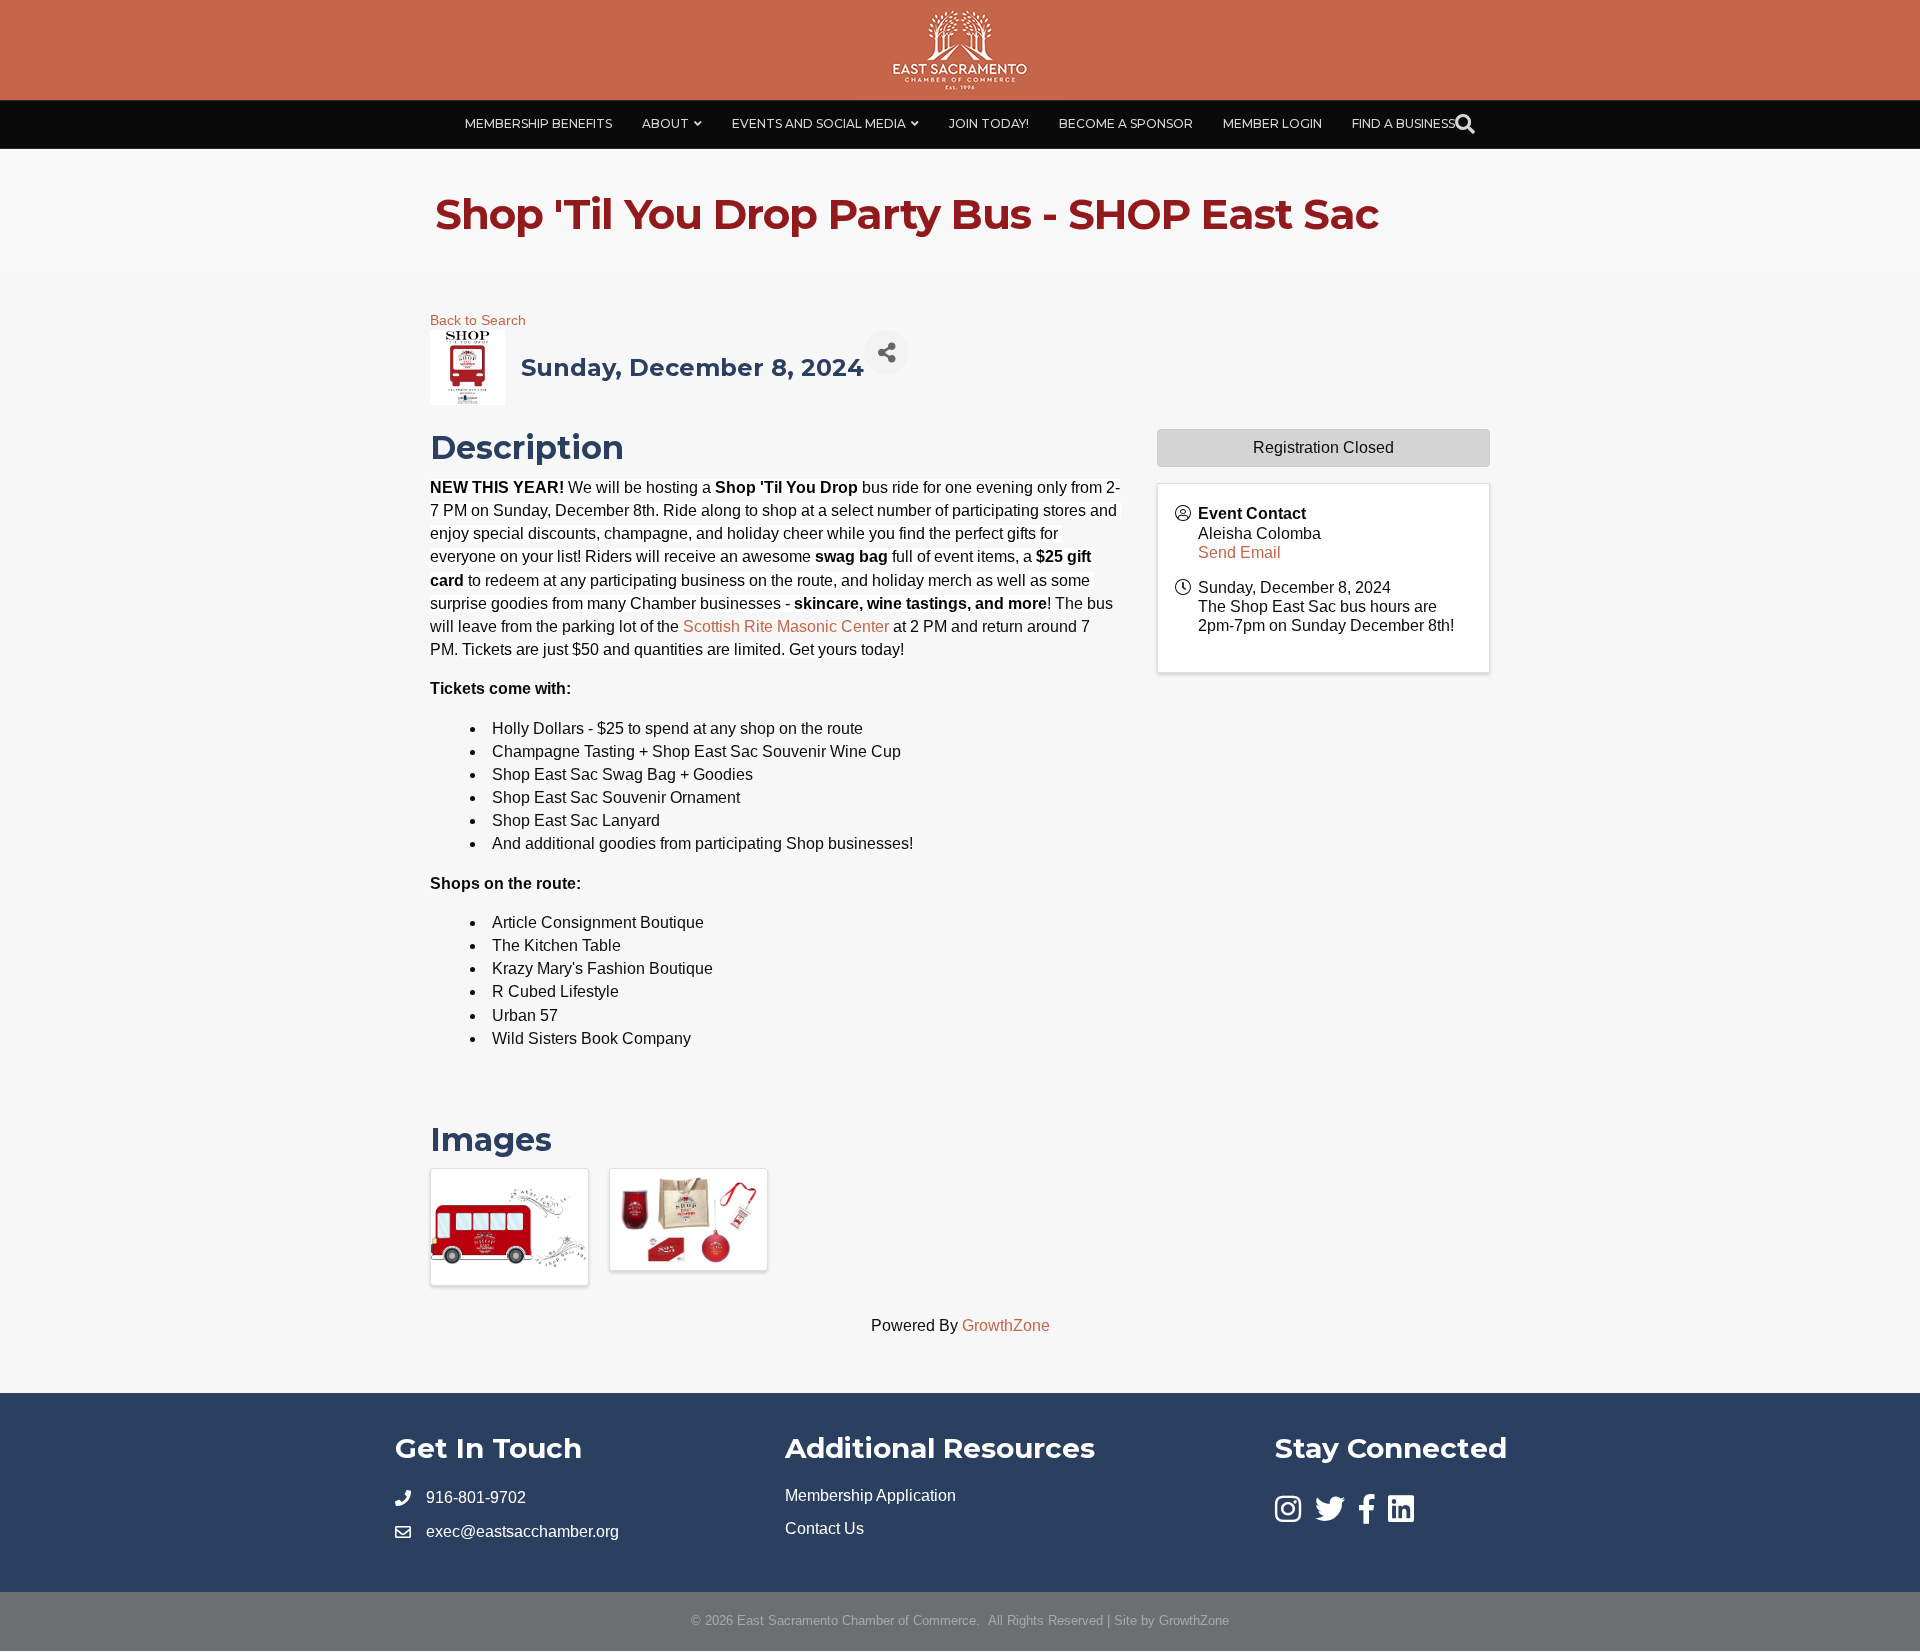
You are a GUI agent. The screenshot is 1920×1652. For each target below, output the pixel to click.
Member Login (1272, 123)
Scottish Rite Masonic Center (786, 626)
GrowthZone (1006, 1325)
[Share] (886, 352)
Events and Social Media (819, 123)
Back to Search (478, 320)
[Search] (1465, 124)
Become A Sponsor (1126, 123)
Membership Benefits (538, 123)
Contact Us (824, 1528)
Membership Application (870, 1495)
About (665, 123)
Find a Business (1403, 123)
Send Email (1239, 552)
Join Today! (989, 123)
